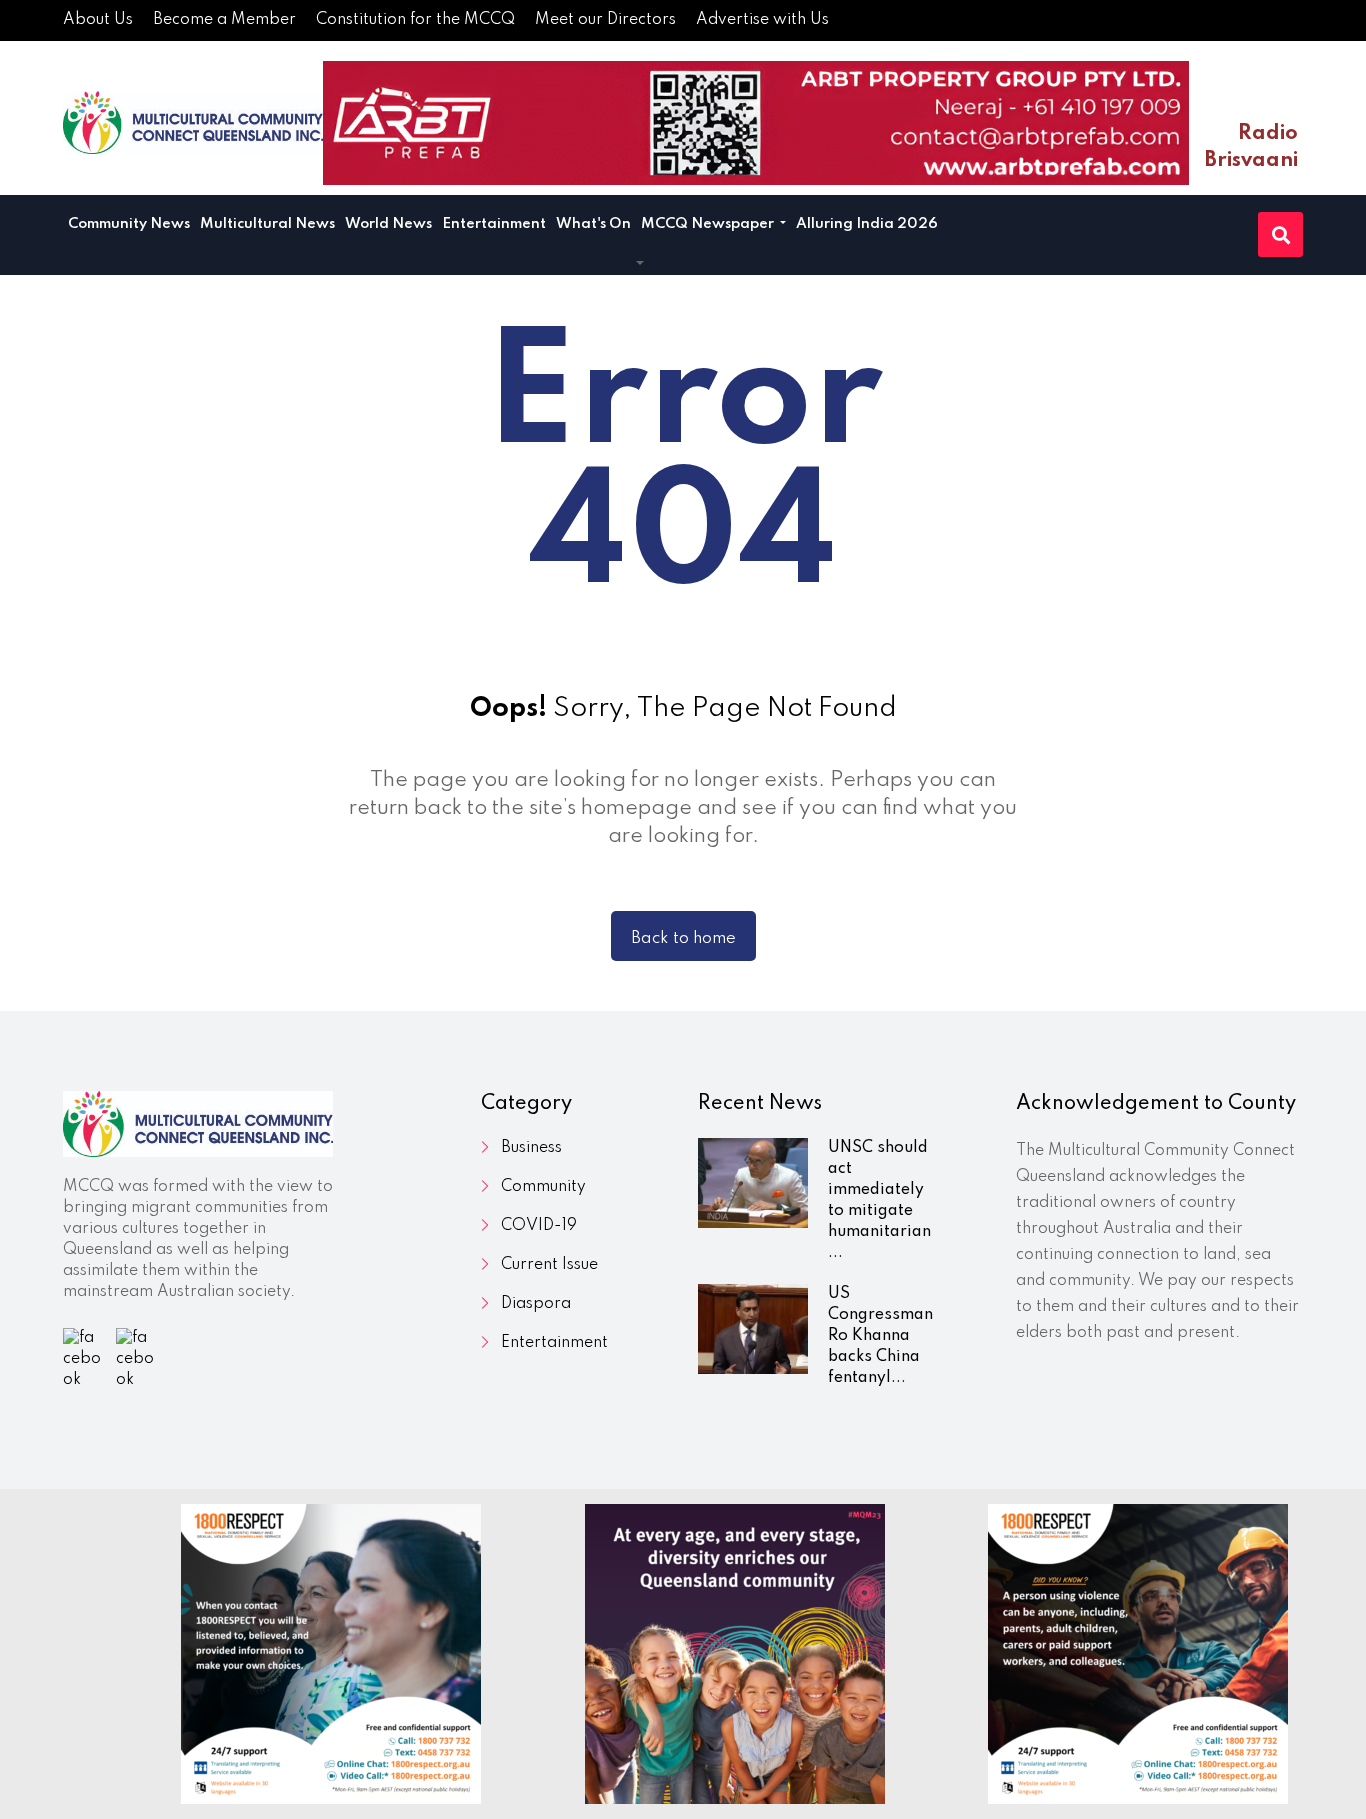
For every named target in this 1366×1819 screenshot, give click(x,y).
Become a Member (224, 20)
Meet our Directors (605, 20)
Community (543, 1187)
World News (388, 224)
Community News (129, 224)
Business (531, 1148)
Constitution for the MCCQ (415, 20)
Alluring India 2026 (867, 224)
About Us (98, 20)
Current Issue (549, 1265)
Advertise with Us (762, 20)
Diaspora (536, 1304)
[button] (640, 264)
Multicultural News (267, 224)
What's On (593, 224)
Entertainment (494, 224)
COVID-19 (539, 1226)
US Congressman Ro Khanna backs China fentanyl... (880, 1336)
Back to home (683, 938)
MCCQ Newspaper (709, 224)
